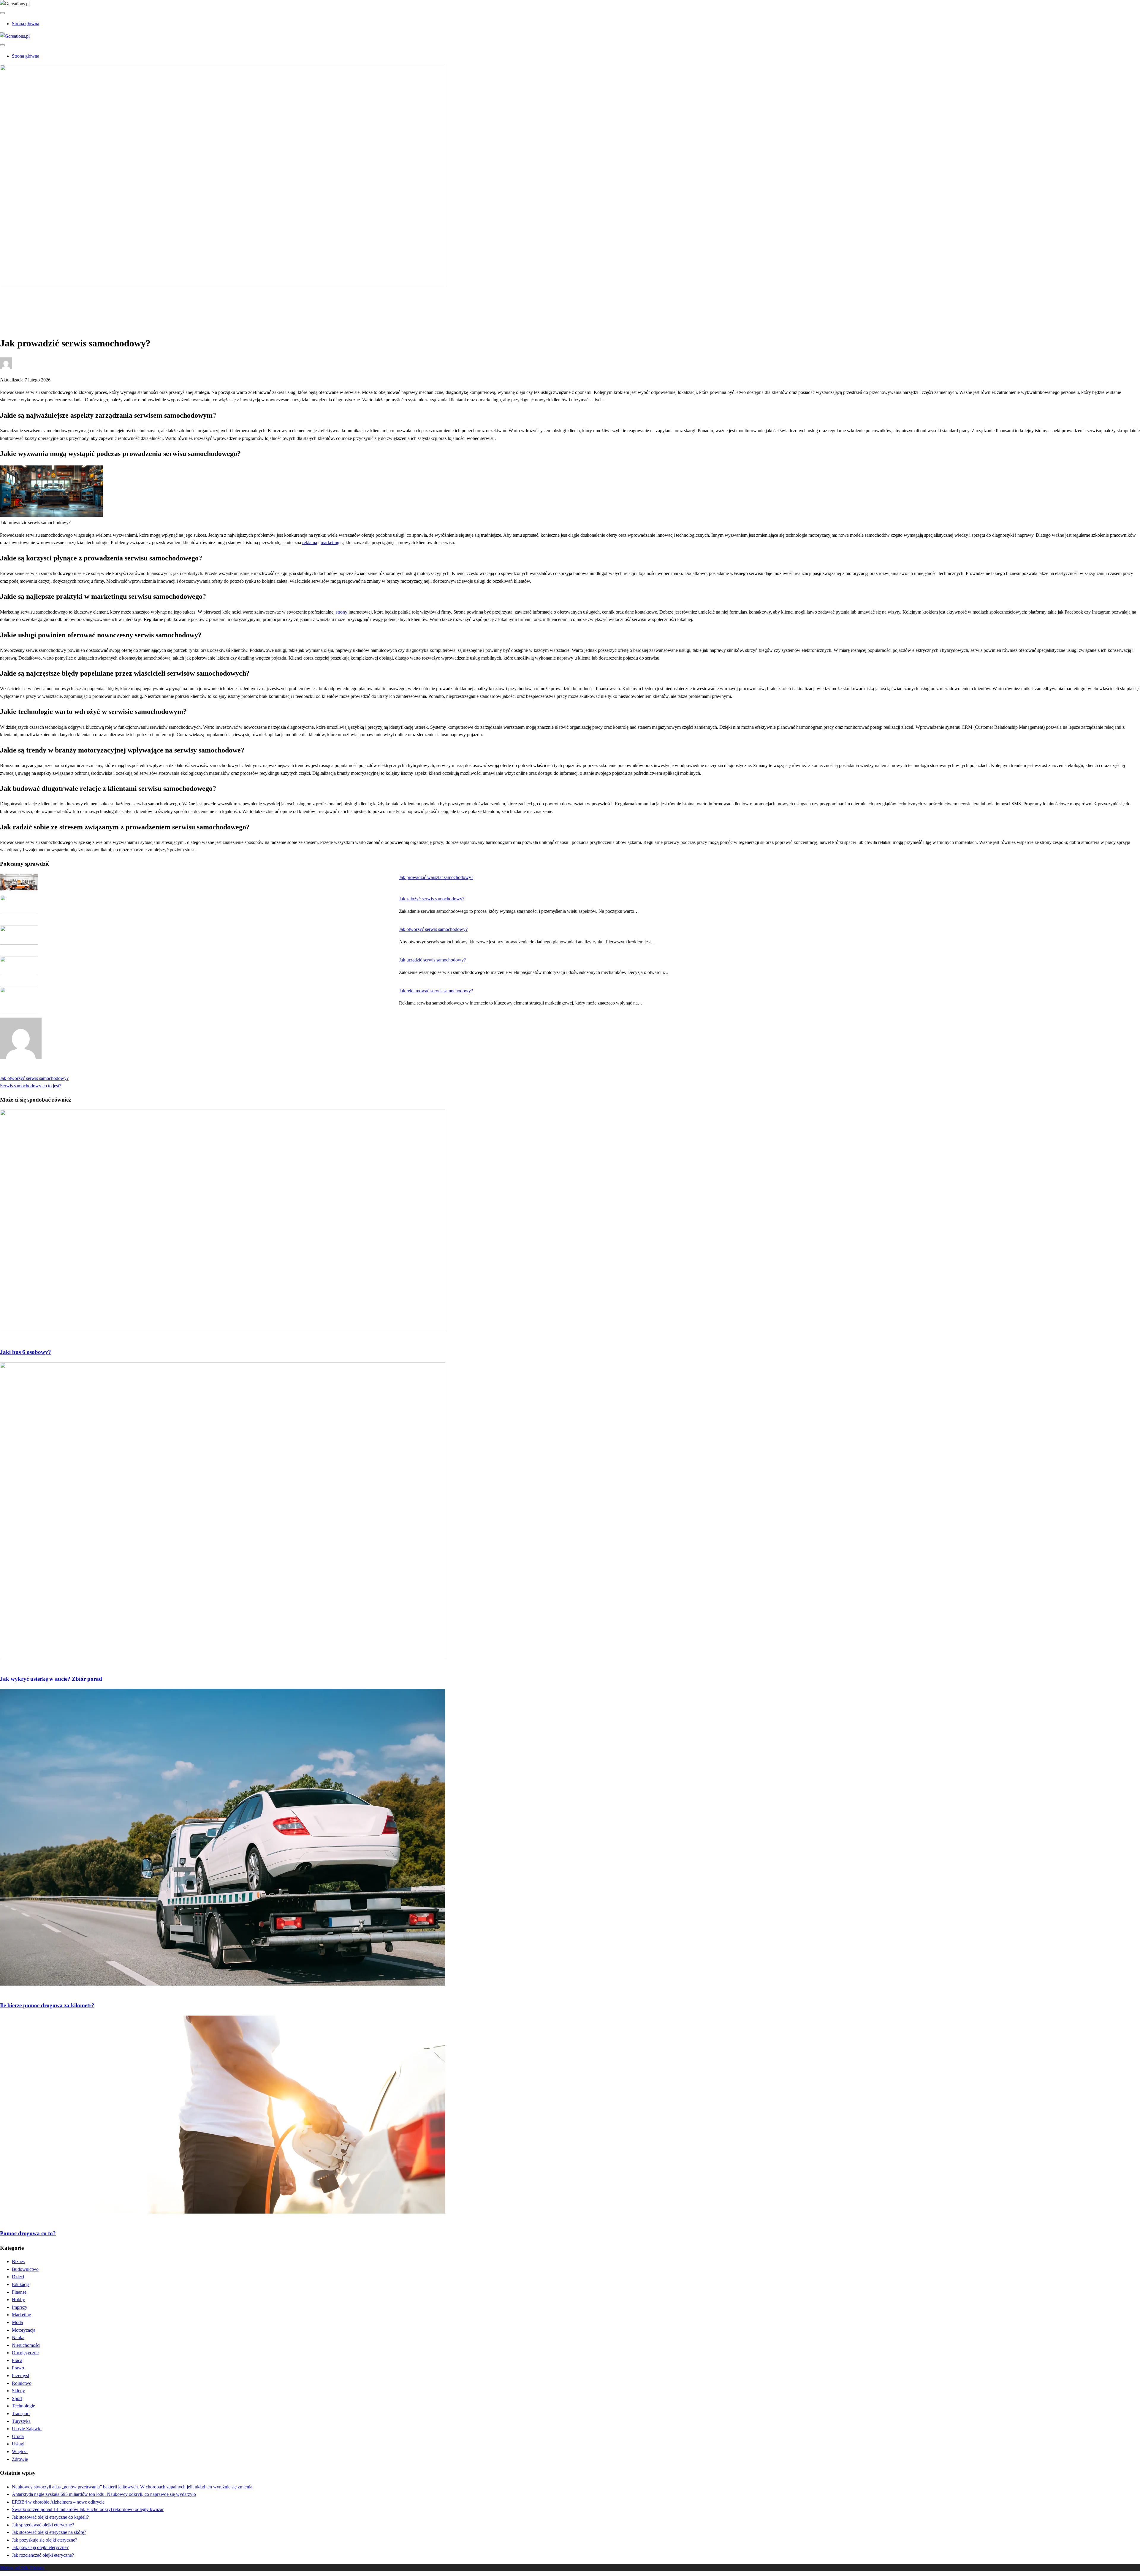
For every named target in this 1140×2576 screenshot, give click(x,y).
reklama (310, 542)
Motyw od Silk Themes (22, 2568)
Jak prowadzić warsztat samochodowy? (436, 877)
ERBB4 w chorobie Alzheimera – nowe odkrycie (58, 2502)
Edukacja (21, 2284)
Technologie (23, 2406)
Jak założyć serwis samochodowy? (432, 899)
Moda (17, 2322)
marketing (330, 542)
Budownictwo (25, 2269)
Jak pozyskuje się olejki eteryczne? (45, 2540)
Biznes (18, 2261)
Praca (17, 2360)
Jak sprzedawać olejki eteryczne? (43, 2525)
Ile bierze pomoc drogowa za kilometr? (47, 2005)
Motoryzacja (24, 306)
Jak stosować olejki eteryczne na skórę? (49, 2532)
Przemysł (20, 2375)
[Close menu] (2, 13)
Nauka (18, 2337)
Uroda (18, 2436)
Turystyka (21, 2421)
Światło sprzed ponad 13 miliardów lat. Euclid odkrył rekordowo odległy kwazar (88, 2509)
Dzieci (18, 2277)
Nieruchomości (26, 2345)
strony (342, 612)
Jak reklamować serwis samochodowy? (436, 991)
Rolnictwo (22, 2383)
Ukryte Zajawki (27, 2429)
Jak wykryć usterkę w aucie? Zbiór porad (51, 1679)
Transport (21, 2413)
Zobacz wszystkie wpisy (23, 1071)
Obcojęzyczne (25, 2353)
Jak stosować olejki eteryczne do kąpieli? (50, 2517)
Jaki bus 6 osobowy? (26, 1352)
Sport (17, 2398)
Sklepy (18, 2391)
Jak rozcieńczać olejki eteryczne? (43, 2555)
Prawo (18, 2368)
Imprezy (20, 2307)
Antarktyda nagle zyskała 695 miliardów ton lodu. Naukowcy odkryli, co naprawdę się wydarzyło (104, 2494)
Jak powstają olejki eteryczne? (40, 2547)
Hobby (18, 2299)
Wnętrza (20, 2451)
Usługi (18, 2444)
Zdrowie (20, 2459)
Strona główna (26, 24)
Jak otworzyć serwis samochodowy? (433, 929)
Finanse (19, 2292)
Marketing (22, 2315)
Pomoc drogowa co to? (28, 2233)
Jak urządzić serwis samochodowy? (432, 960)
